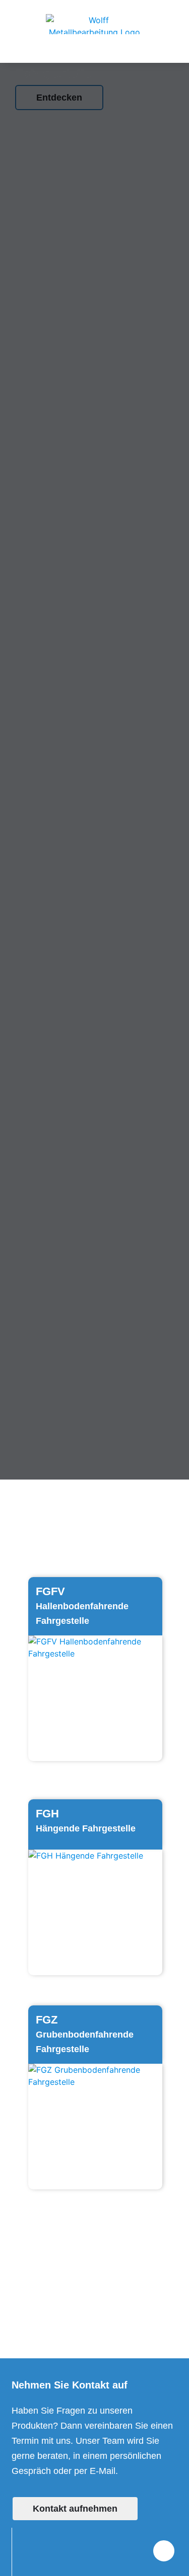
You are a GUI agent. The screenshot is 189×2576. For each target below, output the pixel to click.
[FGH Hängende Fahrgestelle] (96, 1912)
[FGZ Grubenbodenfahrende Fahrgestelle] (96, 2127)
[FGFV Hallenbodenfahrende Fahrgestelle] (96, 1698)
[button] (95, 52)
